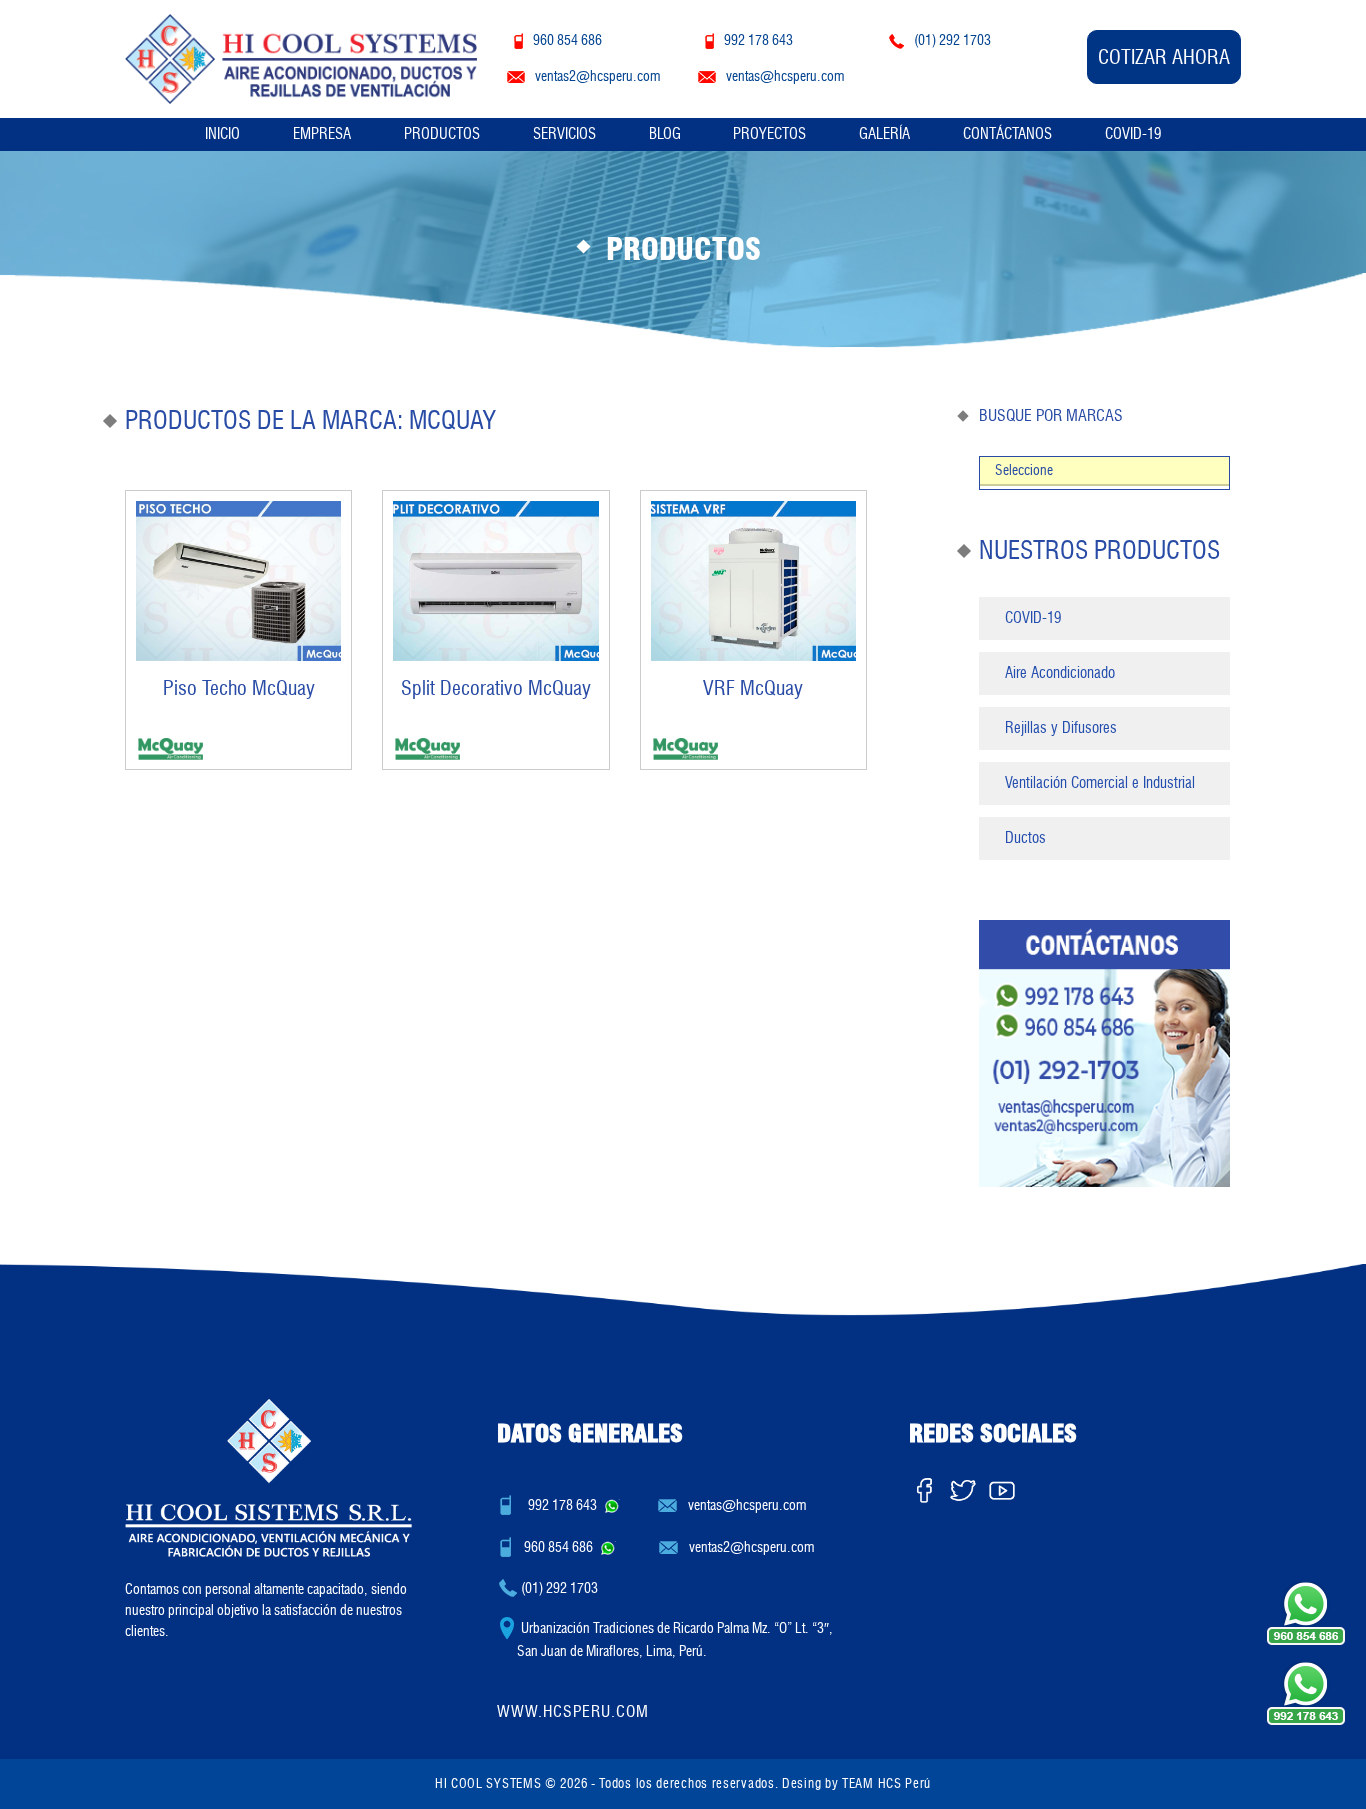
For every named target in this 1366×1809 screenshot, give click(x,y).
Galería (884, 134)
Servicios (564, 134)
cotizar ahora (1164, 57)
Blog (665, 134)
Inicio (222, 134)
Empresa (322, 134)
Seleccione (1024, 470)
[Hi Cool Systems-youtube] (1002, 1486)
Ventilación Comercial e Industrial (1100, 783)
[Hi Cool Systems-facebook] (924, 1486)
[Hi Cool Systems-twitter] (963, 1486)
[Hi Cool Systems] (301, 56)
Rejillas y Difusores (1061, 728)
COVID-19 (1133, 134)
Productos (442, 134)
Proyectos (769, 134)
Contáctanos (1007, 134)
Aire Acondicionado (1060, 673)
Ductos (1025, 838)
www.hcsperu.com (573, 1711)
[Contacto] (1104, 1052)
